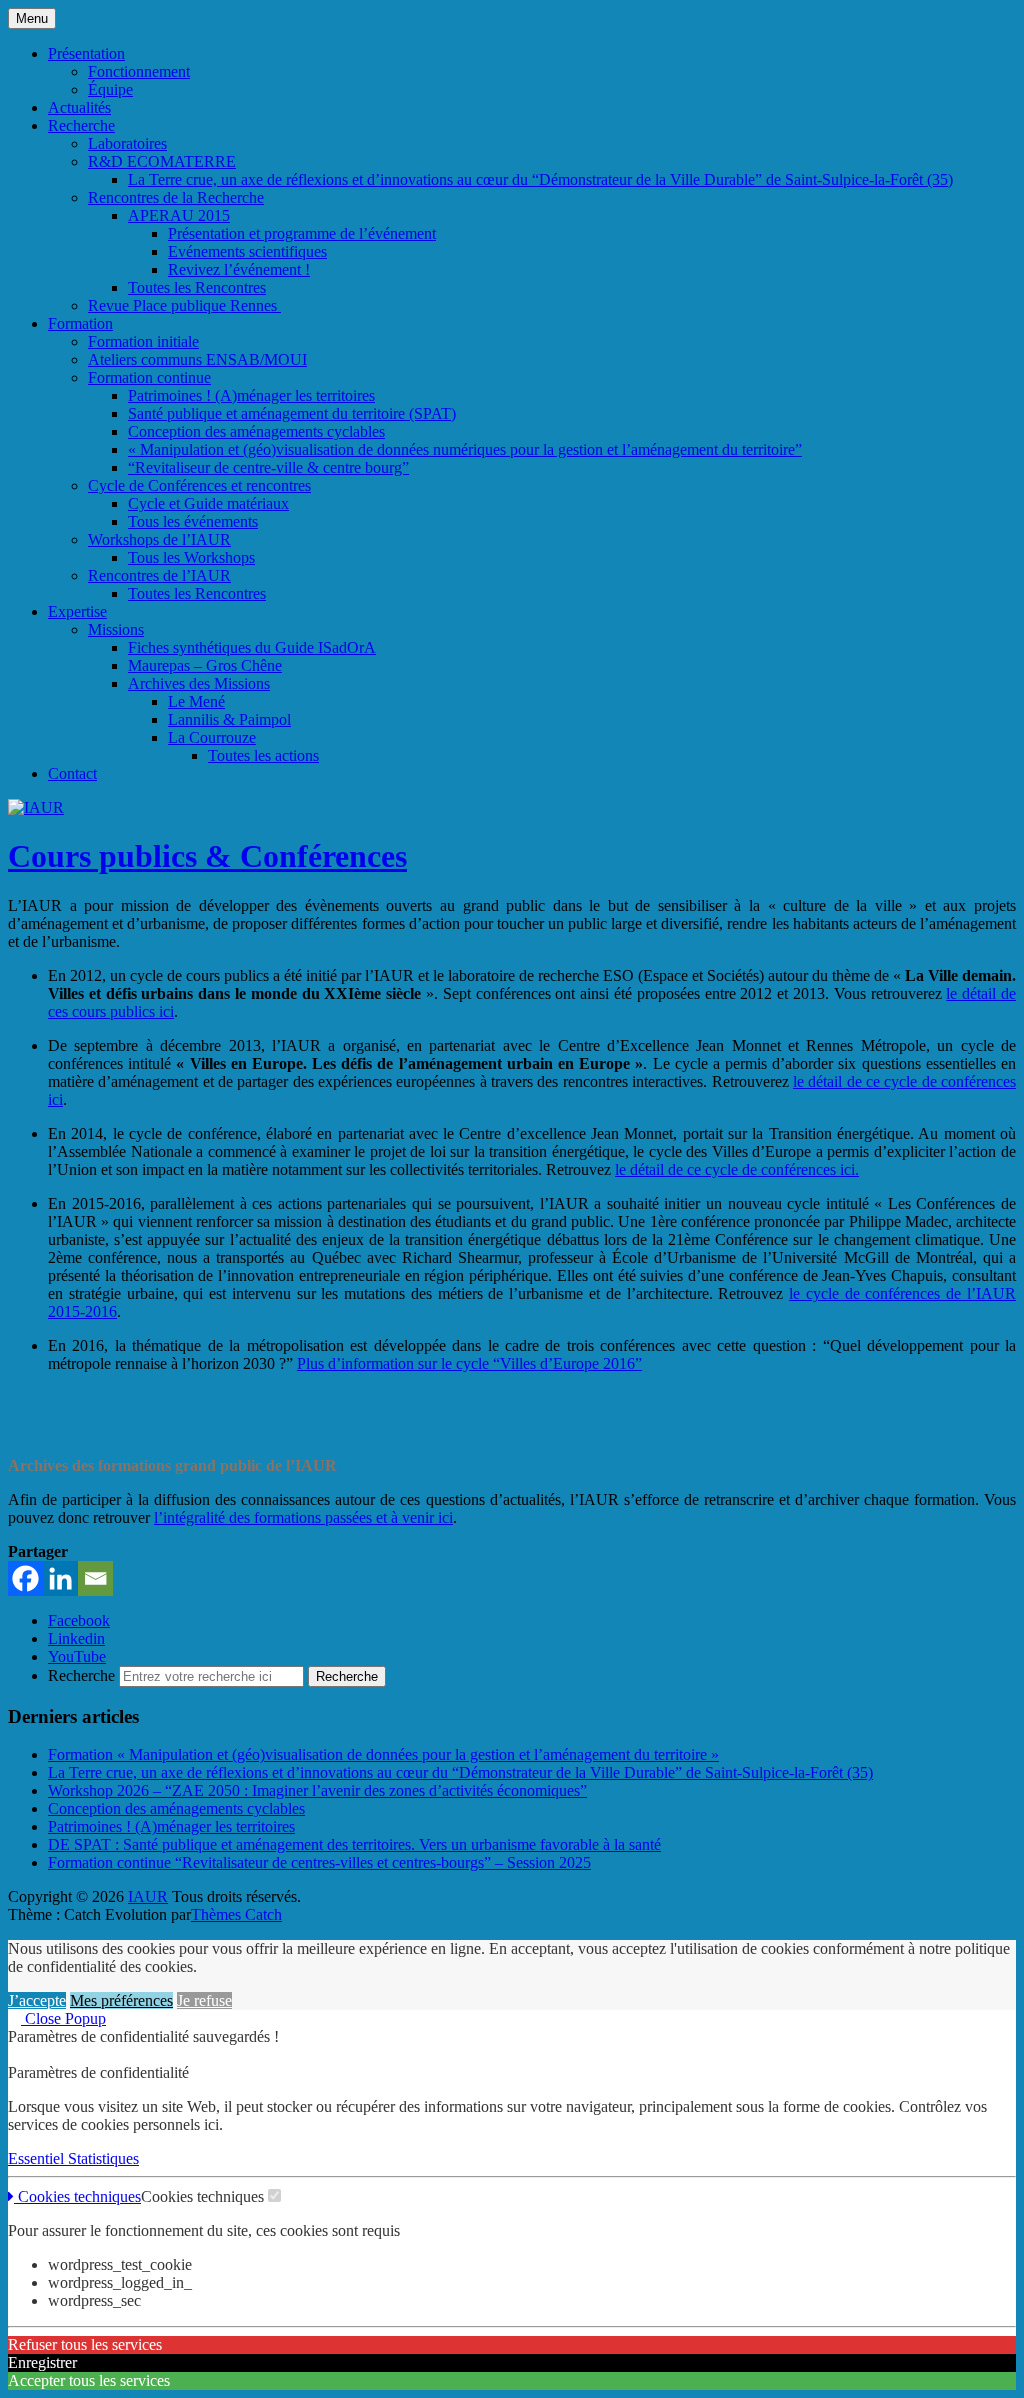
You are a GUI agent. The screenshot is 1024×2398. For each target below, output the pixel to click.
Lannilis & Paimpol (229, 719)
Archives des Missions (199, 683)
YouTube (77, 1656)
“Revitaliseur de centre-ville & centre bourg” (268, 467)
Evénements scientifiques (247, 251)
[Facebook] (25, 1578)
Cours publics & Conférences (207, 856)
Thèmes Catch (236, 1914)
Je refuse (204, 2000)
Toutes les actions (263, 755)
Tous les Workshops (191, 557)
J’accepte (37, 2000)
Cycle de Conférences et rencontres (199, 485)
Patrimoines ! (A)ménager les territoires (251, 395)
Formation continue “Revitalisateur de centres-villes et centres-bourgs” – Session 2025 (319, 1862)
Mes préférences (121, 2000)
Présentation (86, 53)
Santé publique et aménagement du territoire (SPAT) (292, 413)
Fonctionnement (139, 71)
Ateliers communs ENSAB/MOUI (197, 359)
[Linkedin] (60, 1578)
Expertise (77, 611)
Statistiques (103, 2158)
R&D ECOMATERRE (162, 161)
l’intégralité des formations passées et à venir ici (303, 1517)
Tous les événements (193, 521)
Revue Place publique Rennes (184, 305)
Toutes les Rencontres (197, 287)
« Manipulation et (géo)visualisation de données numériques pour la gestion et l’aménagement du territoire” (465, 449)
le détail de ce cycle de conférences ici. (737, 1169)
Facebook (79, 1620)
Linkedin (76, 1638)
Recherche (81, 125)
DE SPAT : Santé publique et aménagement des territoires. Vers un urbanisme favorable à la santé (354, 1844)
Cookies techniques (77, 2196)
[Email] (95, 1578)
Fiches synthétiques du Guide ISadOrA (252, 647)
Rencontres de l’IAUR (159, 575)
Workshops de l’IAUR (159, 539)
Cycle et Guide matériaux (208, 503)
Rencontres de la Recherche (176, 197)
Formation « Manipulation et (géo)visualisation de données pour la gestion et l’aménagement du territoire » (383, 1754)
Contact (72, 773)
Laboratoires (127, 143)
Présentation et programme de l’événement (302, 233)
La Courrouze (212, 737)
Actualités (79, 107)
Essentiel (38, 2158)
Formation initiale (143, 341)
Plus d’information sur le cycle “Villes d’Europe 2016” (469, 1363)
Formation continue (149, 377)
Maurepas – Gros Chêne (205, 665)
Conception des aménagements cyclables (256, 431)
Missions (116, 629)
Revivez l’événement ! (239, 269)
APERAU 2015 (179, 215)
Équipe (110, 89)
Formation (80, 323)
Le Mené (196, 701)
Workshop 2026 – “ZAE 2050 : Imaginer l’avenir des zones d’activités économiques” (317, 1790)
